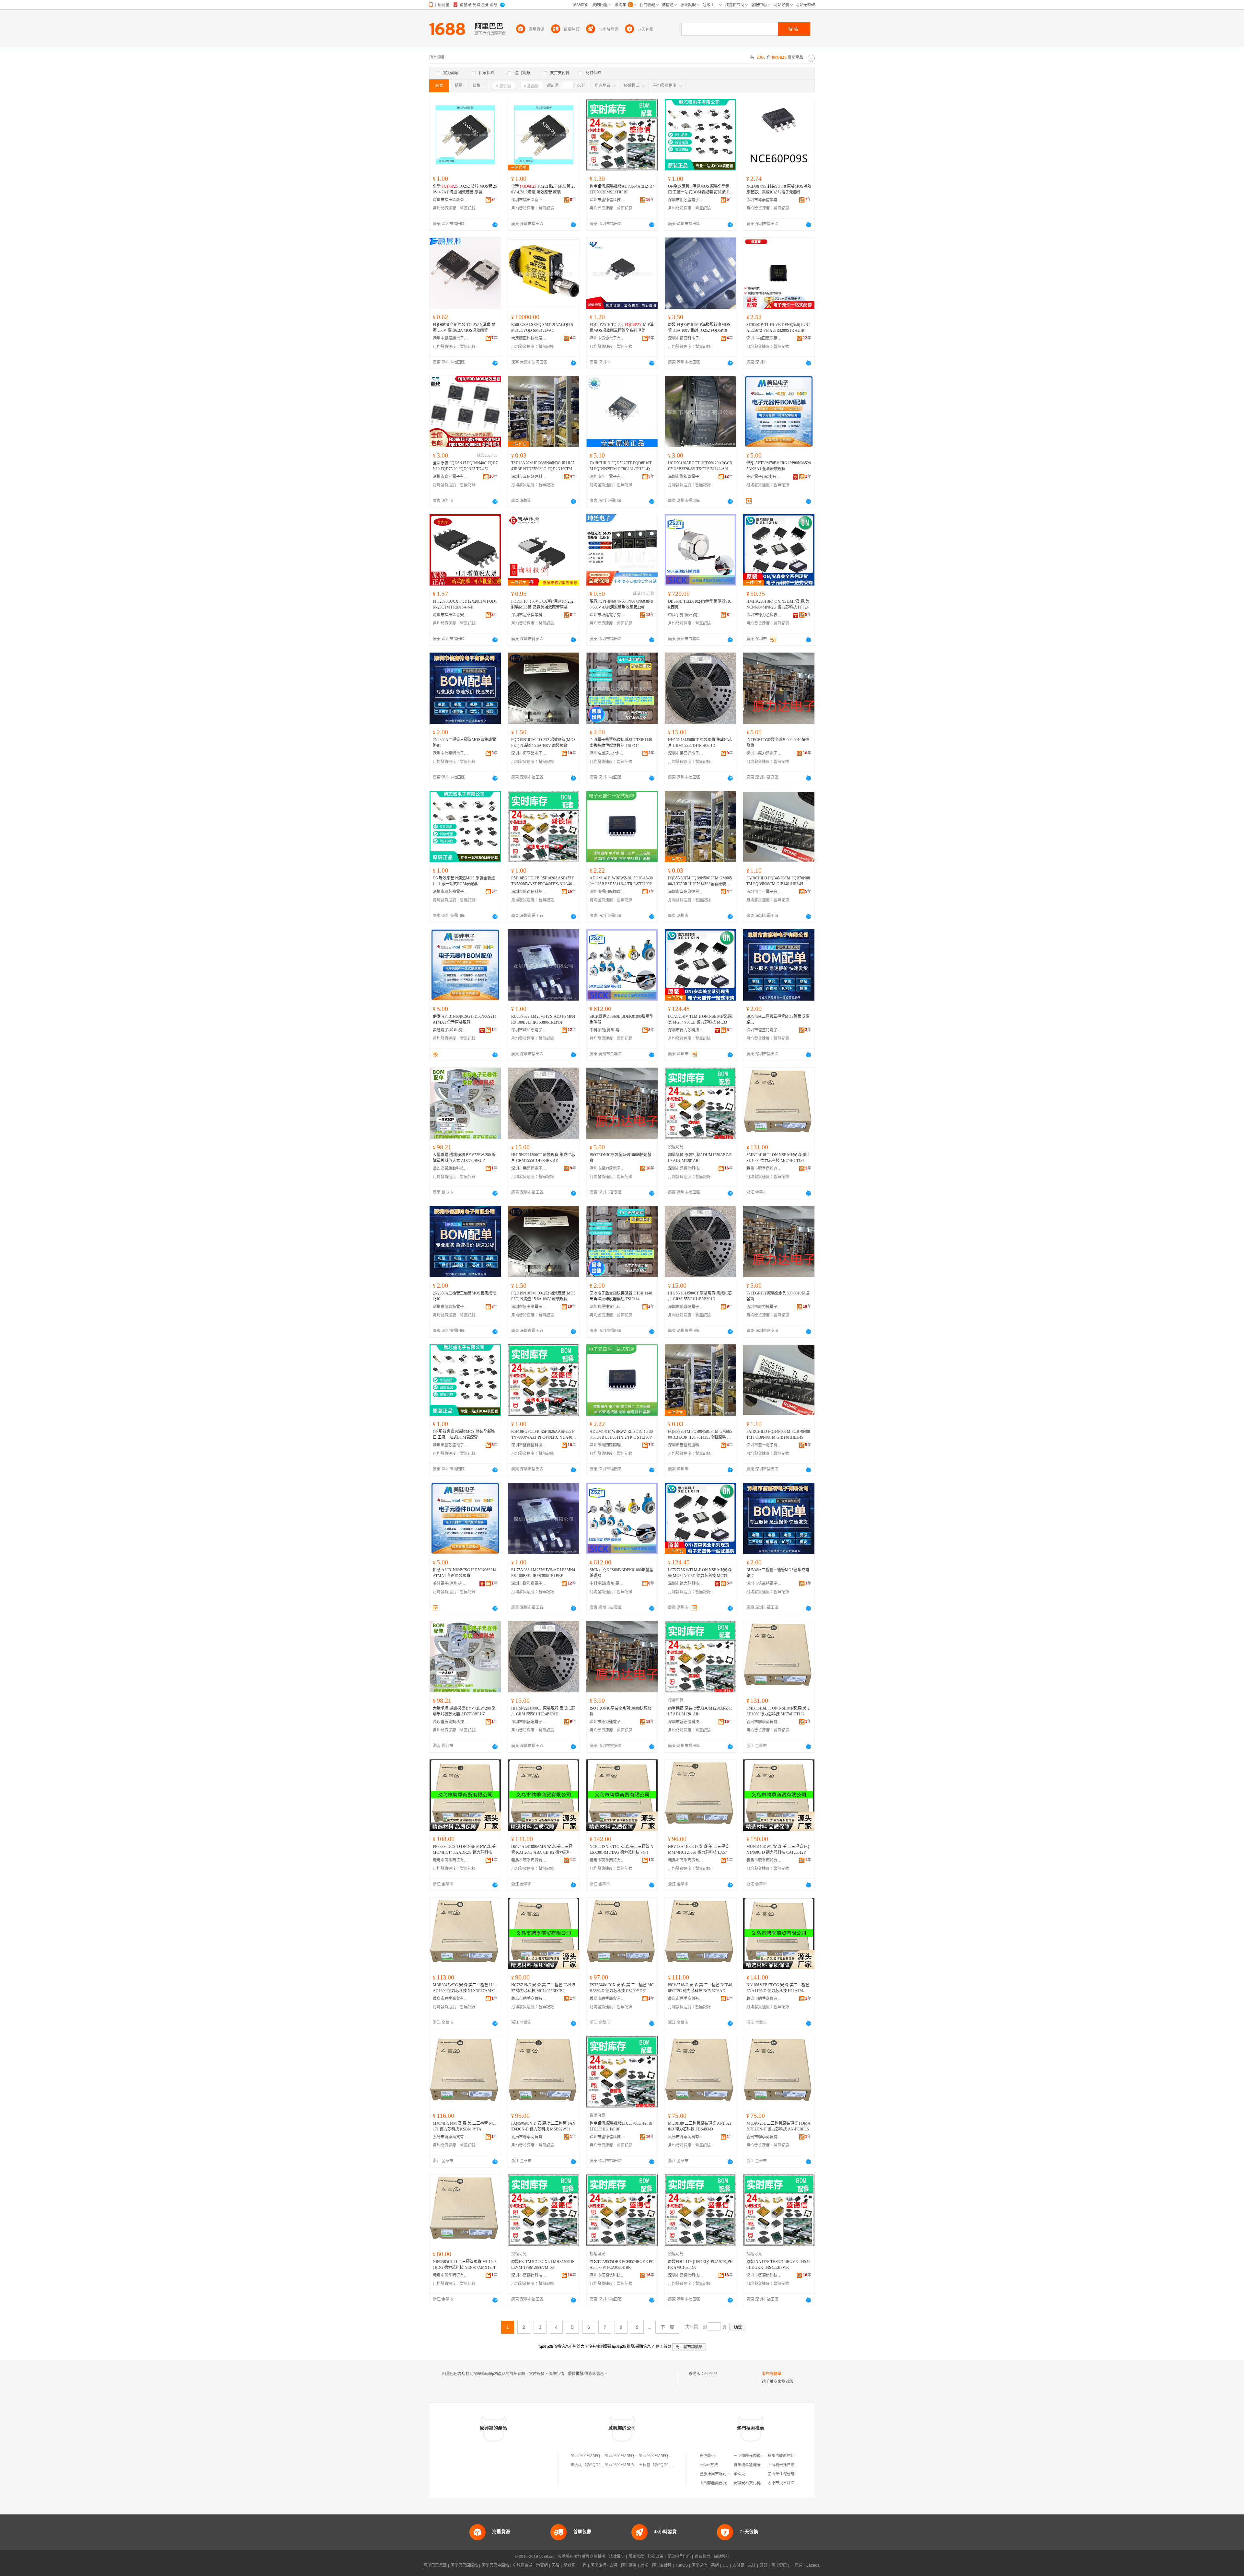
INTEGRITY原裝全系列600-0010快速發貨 (778, 743)
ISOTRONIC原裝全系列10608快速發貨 (621, 1158)
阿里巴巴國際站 (464, 2565)
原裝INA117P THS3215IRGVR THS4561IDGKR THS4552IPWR (778, 2265)
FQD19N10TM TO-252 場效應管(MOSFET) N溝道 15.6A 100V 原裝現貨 (543, 743)
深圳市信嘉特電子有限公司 (451, 753)
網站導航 (722, 2557)
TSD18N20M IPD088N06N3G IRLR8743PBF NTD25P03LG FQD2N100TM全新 (544, 466)
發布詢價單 (772, 2374)
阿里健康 (779, 2565)
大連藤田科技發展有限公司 (529, 338)
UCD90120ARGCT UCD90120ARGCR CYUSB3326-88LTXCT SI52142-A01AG (700, 466)
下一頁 (667, 2327)
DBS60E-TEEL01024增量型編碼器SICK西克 (700, 604)
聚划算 (569, 2565)
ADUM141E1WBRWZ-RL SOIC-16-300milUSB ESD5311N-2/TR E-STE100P (621, 881)
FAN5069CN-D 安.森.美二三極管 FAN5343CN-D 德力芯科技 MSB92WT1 (543, 2126)
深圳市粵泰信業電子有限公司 (764, 200)
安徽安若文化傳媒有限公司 (757, 2483)
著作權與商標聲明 (590, 2557)
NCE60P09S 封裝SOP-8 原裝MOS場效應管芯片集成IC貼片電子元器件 (779, 189)
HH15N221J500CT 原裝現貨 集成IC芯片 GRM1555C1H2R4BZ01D (543, 1158)
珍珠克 (739, 2474)
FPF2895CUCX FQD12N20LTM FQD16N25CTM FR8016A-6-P (465, 604)
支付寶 (738, 2565)
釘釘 (764, 2565)
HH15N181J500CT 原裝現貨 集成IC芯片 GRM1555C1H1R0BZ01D (700, 743)
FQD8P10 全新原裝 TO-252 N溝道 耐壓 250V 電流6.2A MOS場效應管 (464, 328)
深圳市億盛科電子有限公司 (686, 338)
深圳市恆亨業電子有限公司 (529, 753)
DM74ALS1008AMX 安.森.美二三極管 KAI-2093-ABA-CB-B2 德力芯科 (542, 1850)
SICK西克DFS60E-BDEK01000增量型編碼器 (622, 1019)
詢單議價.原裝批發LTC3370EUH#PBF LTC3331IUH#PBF (622, 2126)
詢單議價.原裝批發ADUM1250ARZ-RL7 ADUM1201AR (700, 1158)
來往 (752, 2565)
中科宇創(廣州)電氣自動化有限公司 (686, 615)
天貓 (556, 2565)
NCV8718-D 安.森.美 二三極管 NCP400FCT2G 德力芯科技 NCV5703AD (700, 1988)
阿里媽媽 (629, 2565)
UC (726, 2565)
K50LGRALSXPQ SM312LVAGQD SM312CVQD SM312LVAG (542, 328)
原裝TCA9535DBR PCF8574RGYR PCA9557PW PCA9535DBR (622, 2265)
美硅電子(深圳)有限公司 (764, 477)
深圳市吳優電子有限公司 (607, 338)
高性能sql (708, 2456)
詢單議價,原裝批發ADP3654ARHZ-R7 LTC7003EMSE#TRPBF (622, 189)
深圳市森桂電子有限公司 (451, 477)
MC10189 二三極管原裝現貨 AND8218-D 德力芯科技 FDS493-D (700, 2126)
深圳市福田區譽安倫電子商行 (451, 615)
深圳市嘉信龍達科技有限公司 (529, 477)
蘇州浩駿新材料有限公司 (789, 2456)
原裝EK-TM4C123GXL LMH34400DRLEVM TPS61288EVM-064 (543, 2265)
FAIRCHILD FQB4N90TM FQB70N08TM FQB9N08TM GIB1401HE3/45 (778, 881)
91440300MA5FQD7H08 (659, 2456)
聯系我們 (702, 2557)
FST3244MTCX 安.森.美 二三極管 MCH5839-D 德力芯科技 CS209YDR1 (622, 1988)
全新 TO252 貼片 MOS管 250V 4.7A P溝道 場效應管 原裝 (465, 189)
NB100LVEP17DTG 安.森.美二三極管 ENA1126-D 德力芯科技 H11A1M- (778, 1988)
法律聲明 (617, 2557)
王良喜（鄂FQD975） (657, 2465)
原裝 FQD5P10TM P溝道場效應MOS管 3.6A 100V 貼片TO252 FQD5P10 (699, 328)
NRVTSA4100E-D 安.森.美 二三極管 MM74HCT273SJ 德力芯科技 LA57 (698, 1850)
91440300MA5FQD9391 (625, 2456)
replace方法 (709, 2465)
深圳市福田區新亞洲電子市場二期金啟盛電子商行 (451, 200)
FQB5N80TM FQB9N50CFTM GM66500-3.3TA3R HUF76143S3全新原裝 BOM (700, 881)
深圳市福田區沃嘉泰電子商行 (764, 338)
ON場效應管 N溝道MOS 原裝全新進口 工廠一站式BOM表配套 (464, 881)
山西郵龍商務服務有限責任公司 (727, 2483)
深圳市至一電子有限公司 (607, 477)
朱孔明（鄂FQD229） (589, 2465)
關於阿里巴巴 (679, 2557)
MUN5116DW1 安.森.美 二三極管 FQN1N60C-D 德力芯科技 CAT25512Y (778, 1850)
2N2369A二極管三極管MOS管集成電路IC (464, 743)
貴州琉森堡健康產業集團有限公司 (763, 2465)
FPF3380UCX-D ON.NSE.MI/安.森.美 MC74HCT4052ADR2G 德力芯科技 (464, 1850)
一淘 (583, 2565)
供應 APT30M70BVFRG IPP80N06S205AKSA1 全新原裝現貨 (779, 466)
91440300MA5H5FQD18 (625, 2465)
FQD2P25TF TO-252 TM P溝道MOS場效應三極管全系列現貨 (622, 328)
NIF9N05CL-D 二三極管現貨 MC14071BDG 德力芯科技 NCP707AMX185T (465, 2265)
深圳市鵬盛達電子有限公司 (686, 753)
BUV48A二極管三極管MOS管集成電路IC (778, 1019)
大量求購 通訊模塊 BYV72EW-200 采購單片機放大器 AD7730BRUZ (464, 1158)
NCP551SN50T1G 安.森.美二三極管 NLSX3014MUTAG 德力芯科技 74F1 (622, 1850)
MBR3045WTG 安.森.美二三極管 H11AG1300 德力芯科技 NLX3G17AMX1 (464, 1988)
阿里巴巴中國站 (495, 2565)
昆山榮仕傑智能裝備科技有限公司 (797, 2474)
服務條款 (636, 2557)
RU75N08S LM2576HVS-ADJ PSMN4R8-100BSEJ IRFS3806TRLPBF (543, 1019)
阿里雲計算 (662, 2565)
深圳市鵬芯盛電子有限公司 (686, 200)
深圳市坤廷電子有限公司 (607, 615)
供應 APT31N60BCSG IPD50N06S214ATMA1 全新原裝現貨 (465, 1019)
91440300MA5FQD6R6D (592, 2456)
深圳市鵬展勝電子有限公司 (451, 338)
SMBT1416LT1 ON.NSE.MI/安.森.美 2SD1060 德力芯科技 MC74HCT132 (778, 1158)
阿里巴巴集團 (435, 2565)
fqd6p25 (711, 2374)
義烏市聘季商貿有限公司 (764, 1168)
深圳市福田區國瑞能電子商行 (607, 892)
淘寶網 (542, 2565)
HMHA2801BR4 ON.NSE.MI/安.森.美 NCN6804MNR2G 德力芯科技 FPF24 (778, 604)
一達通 (797, 2565)
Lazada (813, 2565)
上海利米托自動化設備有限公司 (795, 2465)
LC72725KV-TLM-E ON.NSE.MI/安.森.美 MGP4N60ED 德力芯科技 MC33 (700, 1019)
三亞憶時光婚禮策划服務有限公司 (763, 2456)
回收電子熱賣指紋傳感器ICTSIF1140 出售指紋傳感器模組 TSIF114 (621, 743)
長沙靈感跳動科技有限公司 (451, 1168)
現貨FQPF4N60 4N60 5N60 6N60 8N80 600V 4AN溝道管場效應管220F (621, 604)
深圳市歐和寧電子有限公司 (686, 477)
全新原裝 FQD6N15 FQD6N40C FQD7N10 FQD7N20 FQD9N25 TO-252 (465, 466)
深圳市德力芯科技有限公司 (764, 615)
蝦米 (644, 2565)
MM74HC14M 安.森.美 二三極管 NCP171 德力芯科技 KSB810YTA (465, 2126)
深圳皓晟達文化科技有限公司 (607, 753)
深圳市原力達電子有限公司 (764, 753)
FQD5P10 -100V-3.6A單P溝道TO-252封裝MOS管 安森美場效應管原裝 (542, 604)
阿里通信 (699, 2565)
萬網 (715, 2565)
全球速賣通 (523, 2565)
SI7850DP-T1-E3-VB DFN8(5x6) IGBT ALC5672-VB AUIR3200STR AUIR (778, 328)
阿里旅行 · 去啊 (604, 2565)
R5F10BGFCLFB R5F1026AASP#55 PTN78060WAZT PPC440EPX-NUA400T (543, 881)
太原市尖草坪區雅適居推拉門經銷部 (799, 2483)
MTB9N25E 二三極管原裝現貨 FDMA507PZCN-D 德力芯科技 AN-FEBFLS (778, 2126)
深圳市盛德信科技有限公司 (607, 200)
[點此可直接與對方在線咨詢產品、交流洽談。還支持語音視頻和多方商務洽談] (495, 225)
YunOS (682, 2565)
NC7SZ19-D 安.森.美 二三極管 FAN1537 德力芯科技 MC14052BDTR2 (543, 1988)
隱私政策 (656, 2557)
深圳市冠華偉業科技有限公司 (529, 615)
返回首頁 (663, 2347)
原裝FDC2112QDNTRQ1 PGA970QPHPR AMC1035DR (700, 2265)
